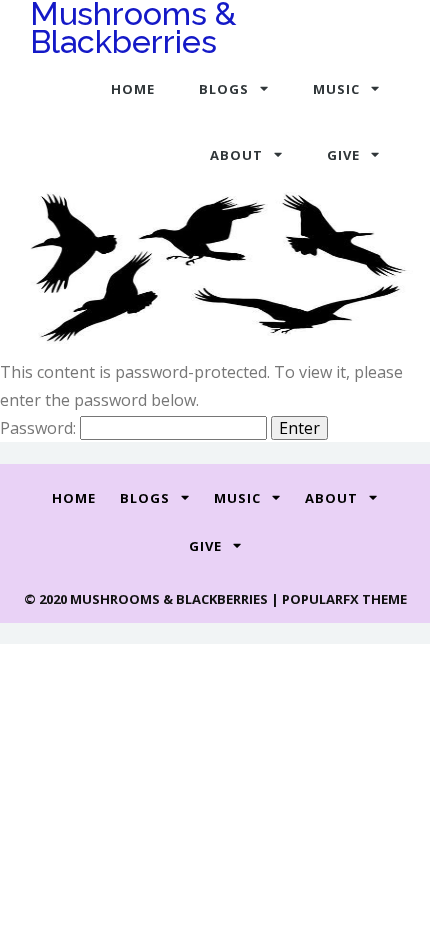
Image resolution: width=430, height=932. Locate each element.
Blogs (224, 89)
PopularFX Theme (344, 599)
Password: (40, 428)
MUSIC (336, 89)
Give (343, 155)
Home (133, 89)
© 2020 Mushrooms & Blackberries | (153, 599)
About (236, 155)
